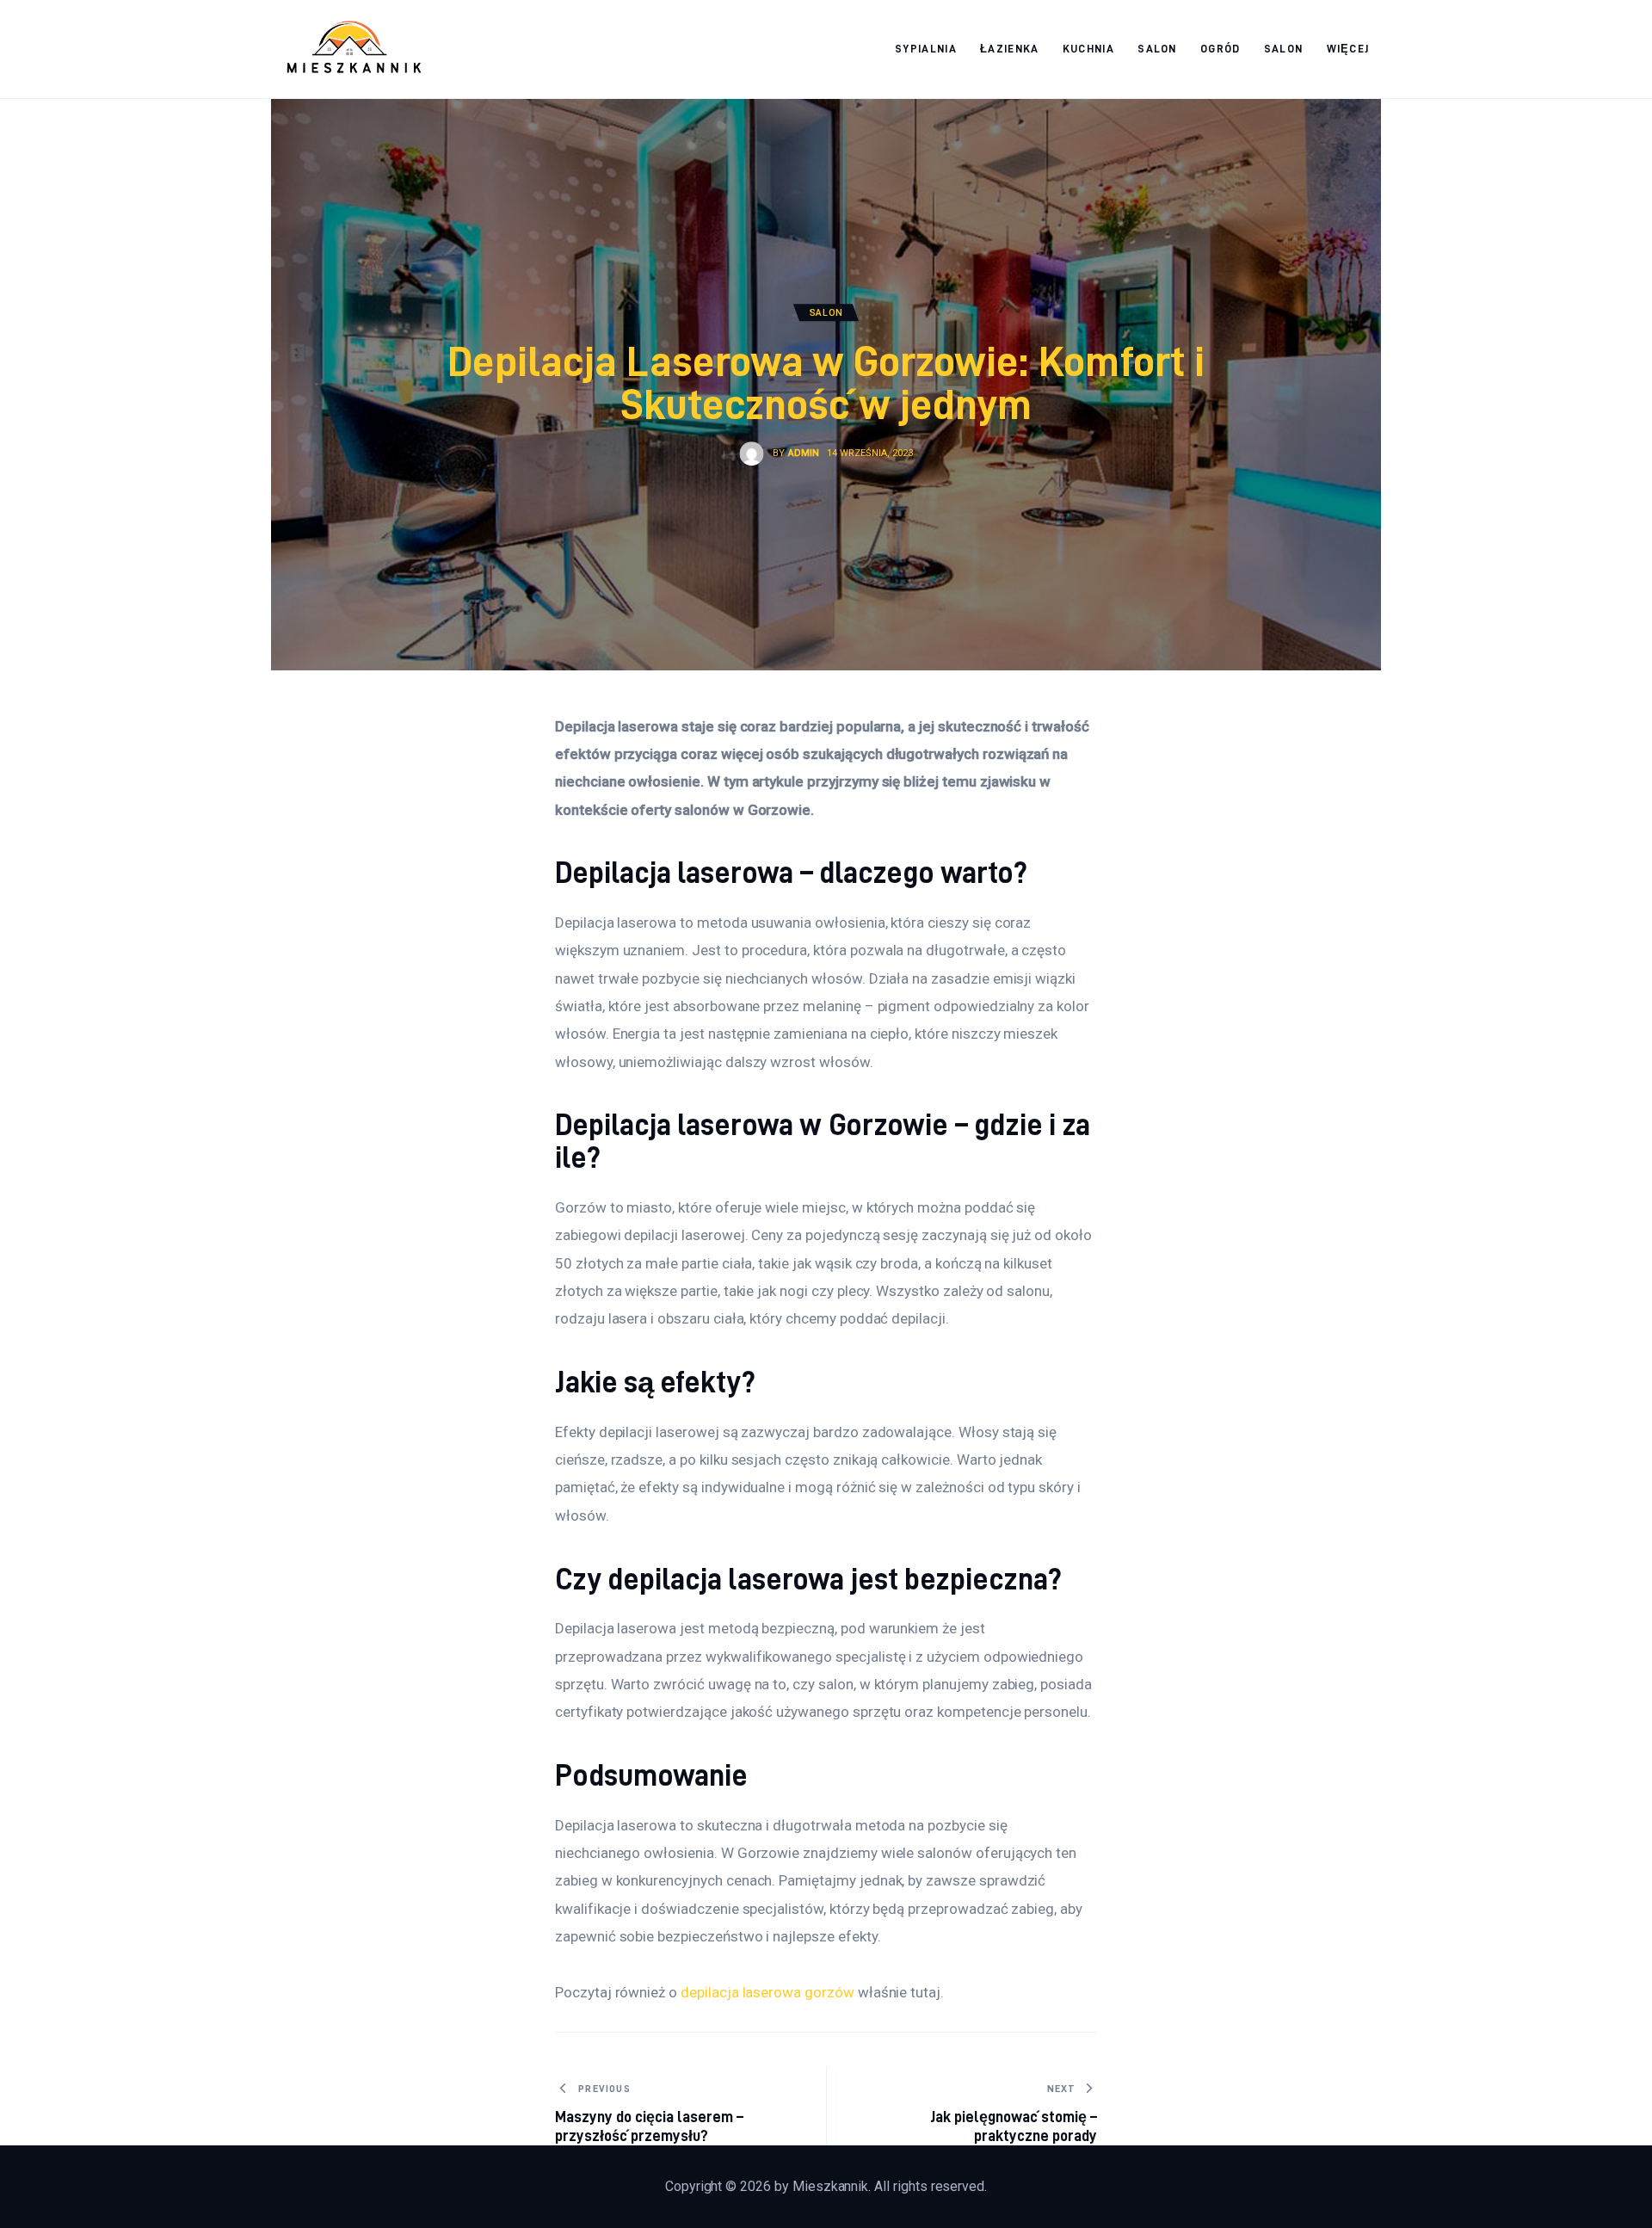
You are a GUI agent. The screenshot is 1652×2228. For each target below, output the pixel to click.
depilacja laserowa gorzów (767, 1992)
